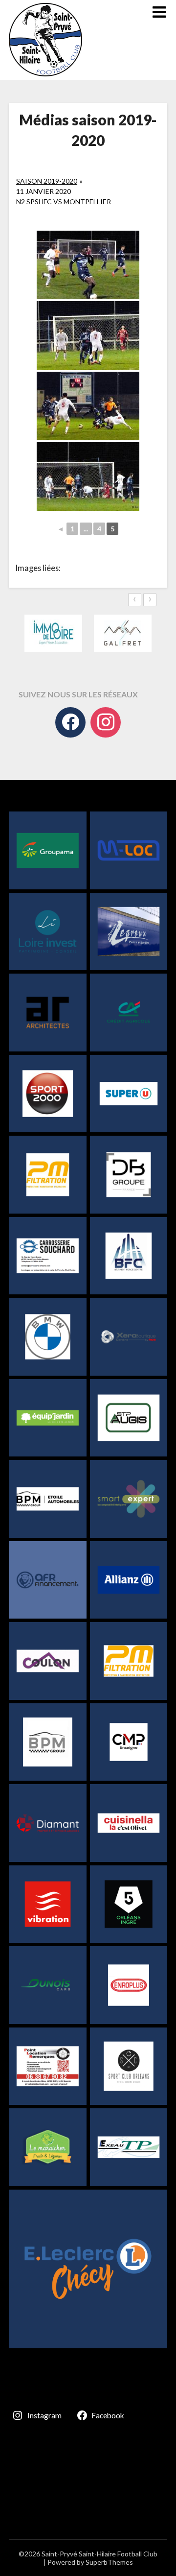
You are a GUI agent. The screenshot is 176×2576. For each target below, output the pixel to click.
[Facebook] (70, 722)
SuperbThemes (109, 2562)
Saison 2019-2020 (47, 181)
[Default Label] (106, 722)
